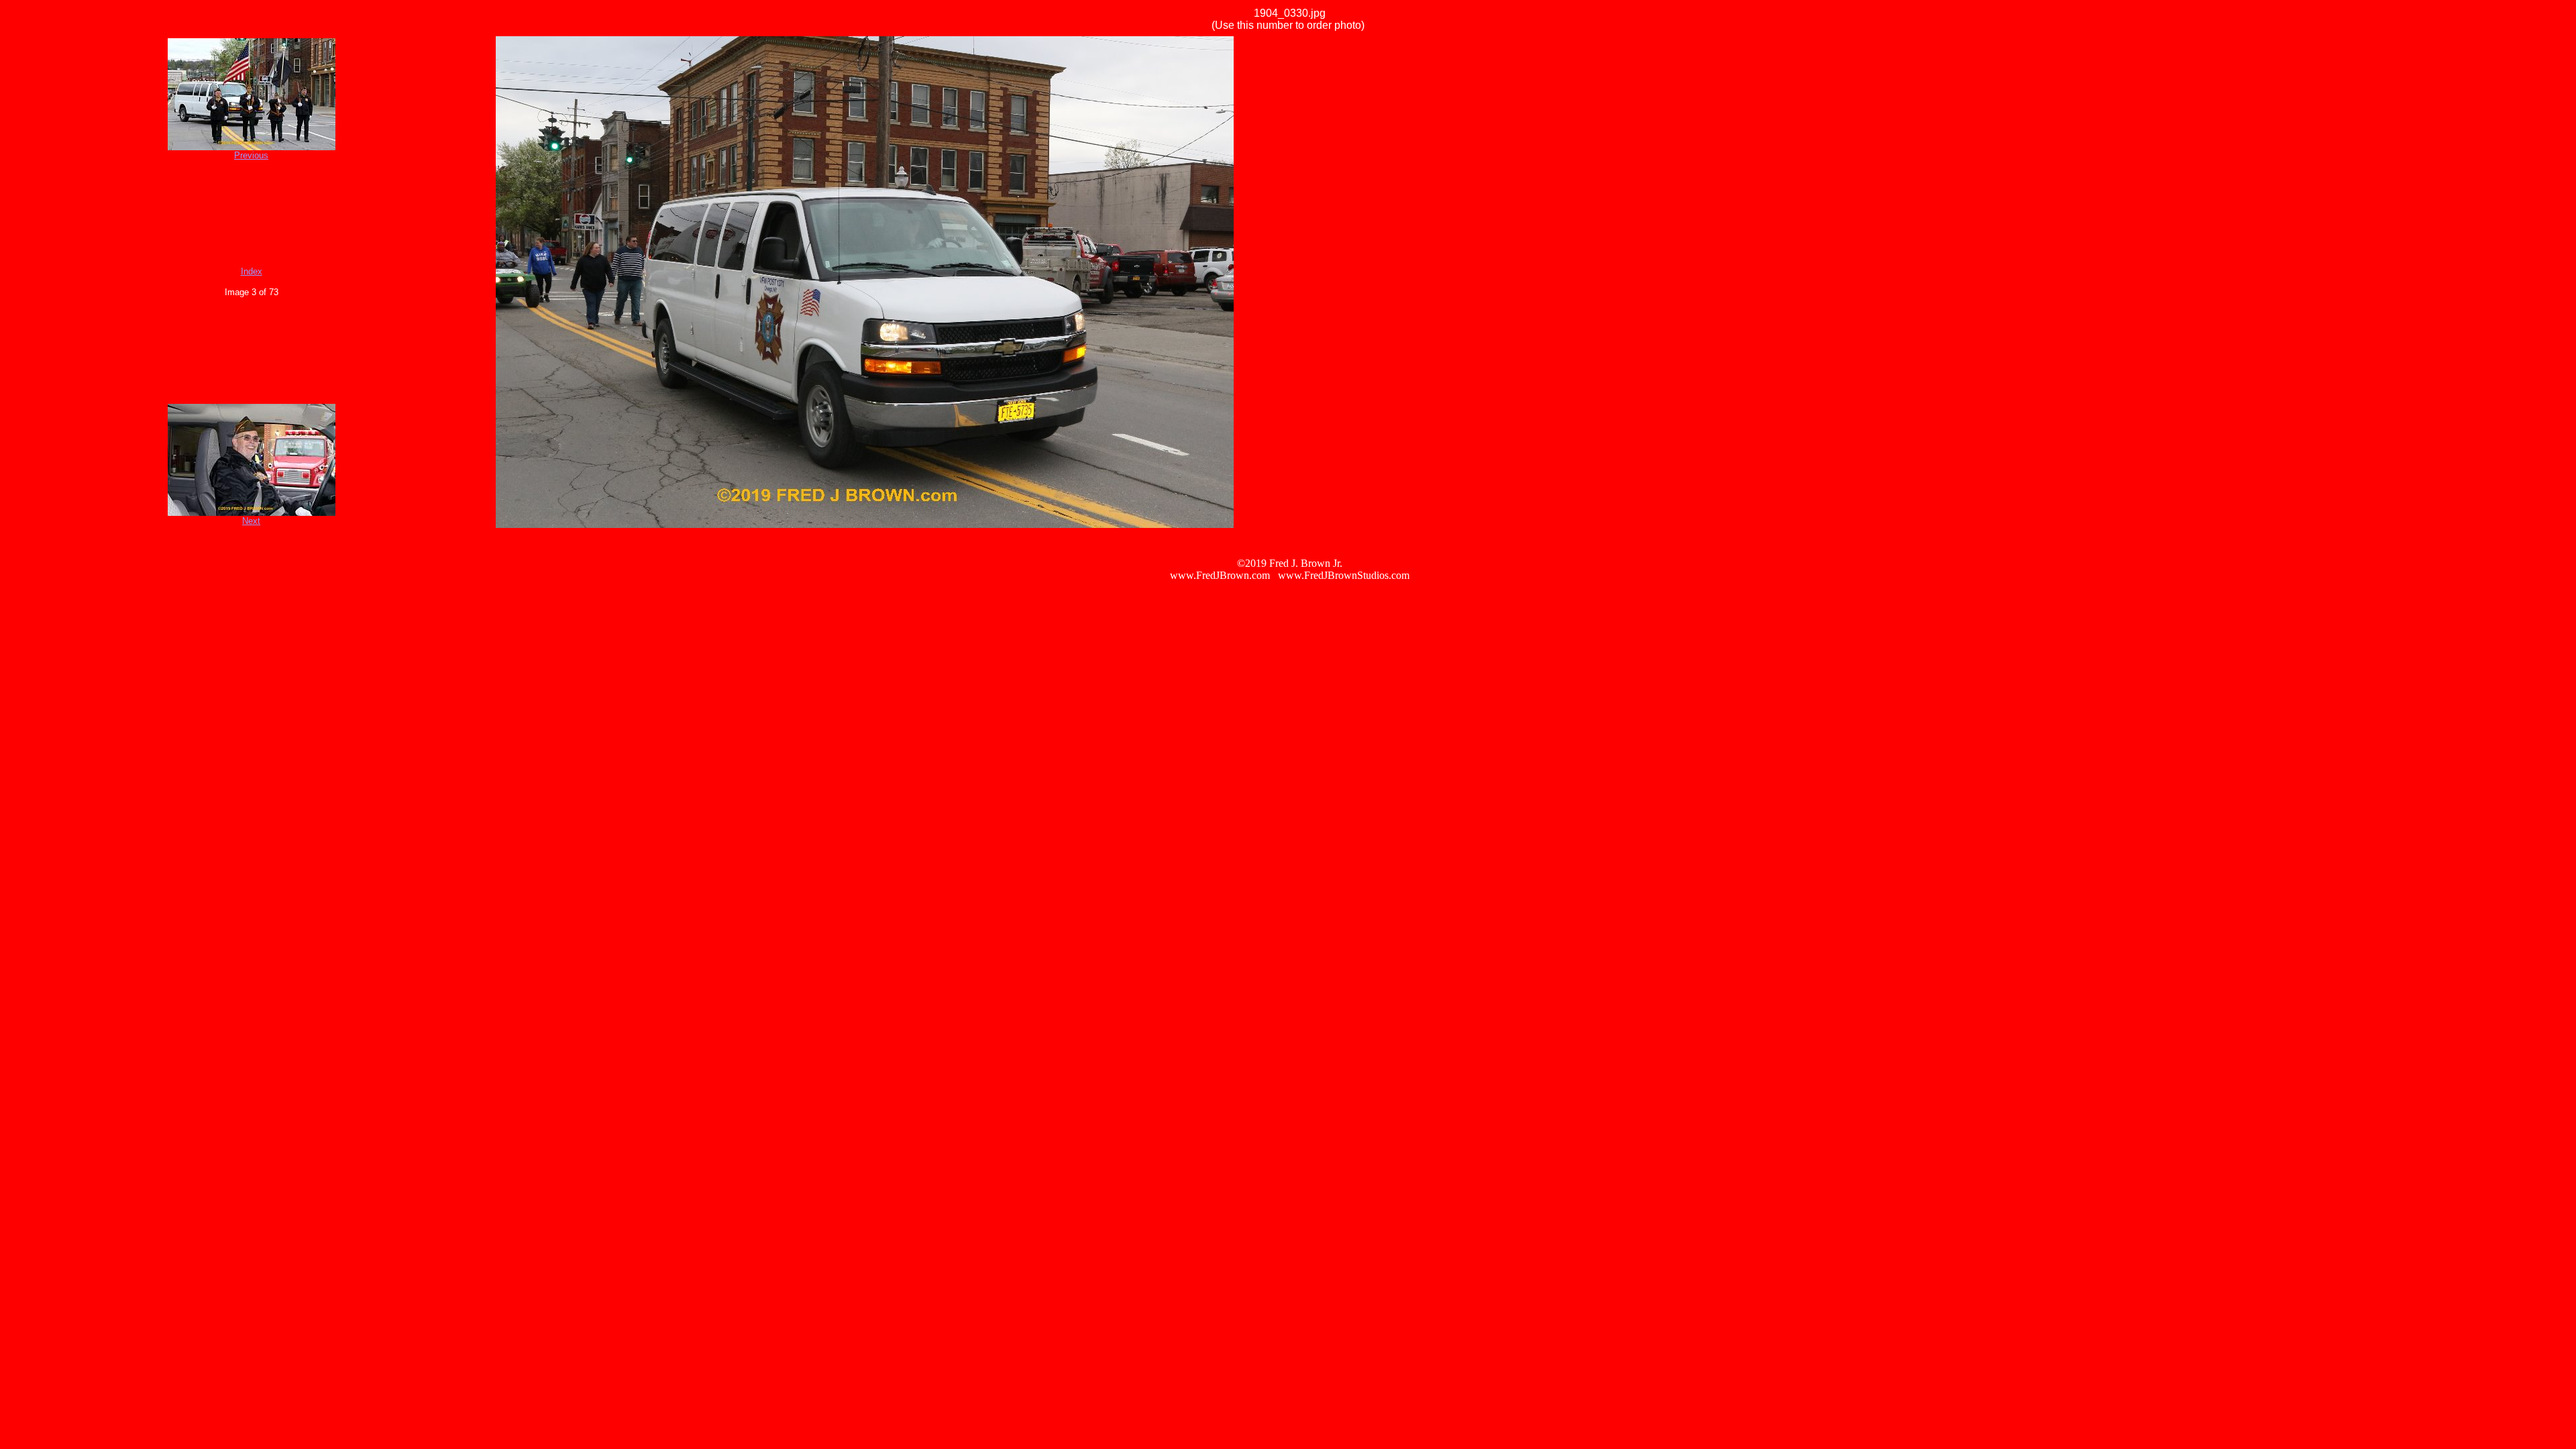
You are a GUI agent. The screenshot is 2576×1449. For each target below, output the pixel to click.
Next (251, 521)
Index (252, 271)
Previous (251, 155)
